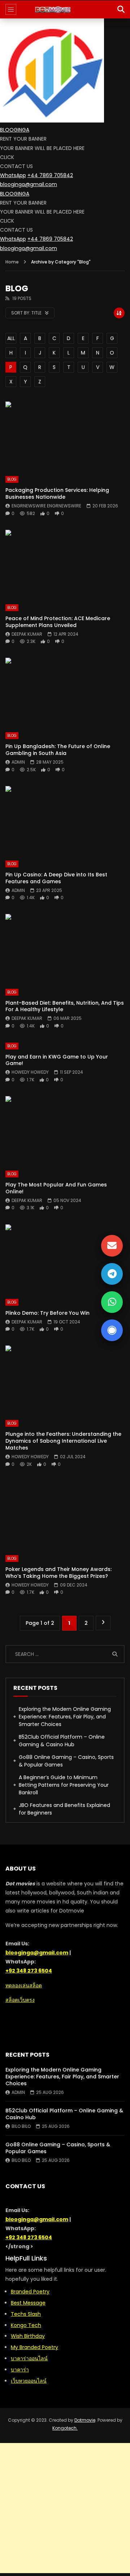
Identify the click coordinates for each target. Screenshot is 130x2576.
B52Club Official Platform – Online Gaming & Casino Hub (62, 1741)
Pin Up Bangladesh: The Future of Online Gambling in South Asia (58, 750)
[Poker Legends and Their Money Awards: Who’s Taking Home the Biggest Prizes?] (65, 1514)
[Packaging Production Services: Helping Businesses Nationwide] (65, 435)
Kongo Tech (26, 2325)
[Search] (121, 9)
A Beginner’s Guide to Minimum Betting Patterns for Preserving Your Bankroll (64, 1785)
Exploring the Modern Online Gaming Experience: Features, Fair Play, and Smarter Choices (65, 1717)
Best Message (28, 2303)
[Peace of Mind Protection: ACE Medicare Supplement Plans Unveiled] (65, 563)
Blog (12, 479)
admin (18, 762)
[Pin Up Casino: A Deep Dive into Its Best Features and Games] (65, 820)
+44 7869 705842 (50, 175)
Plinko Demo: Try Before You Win (47, 1313)
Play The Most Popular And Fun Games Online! (56, 1188)
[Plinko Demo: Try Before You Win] (65, 1258)
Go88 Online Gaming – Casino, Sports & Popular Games (66, 1761)
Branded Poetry (30, 2292)
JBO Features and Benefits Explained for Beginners (64, 1809)
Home (12, 262)
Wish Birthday (28, 2336)
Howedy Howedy (30, 1072)
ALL (11, 338)
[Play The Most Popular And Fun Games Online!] (65, 1130)
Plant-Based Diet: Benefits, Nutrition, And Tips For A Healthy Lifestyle (65, 1006)
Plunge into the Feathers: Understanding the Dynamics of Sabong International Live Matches (63, 1441)
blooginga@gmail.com (29, 184)
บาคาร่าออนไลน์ (29, 2358)
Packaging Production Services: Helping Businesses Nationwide (57, 493)
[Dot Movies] (65, 9)
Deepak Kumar (27, 634)
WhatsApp (13, 175)
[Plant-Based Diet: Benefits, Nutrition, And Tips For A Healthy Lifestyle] (65, 948)
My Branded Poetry (34, 2347)
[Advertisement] (65, 2508)
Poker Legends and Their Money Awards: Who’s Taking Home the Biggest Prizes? (58, 1573)
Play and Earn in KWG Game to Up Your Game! (57, 1060)
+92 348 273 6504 (29, 1971)
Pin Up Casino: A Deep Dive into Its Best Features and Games (56, 878)
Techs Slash (26, 2314)
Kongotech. (65, 2428)
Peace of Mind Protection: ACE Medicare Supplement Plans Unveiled (58, 622)
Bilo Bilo (21, 2126)
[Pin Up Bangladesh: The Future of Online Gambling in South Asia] (65, 691)
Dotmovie (85, 2420)
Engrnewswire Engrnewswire (46, 506)
